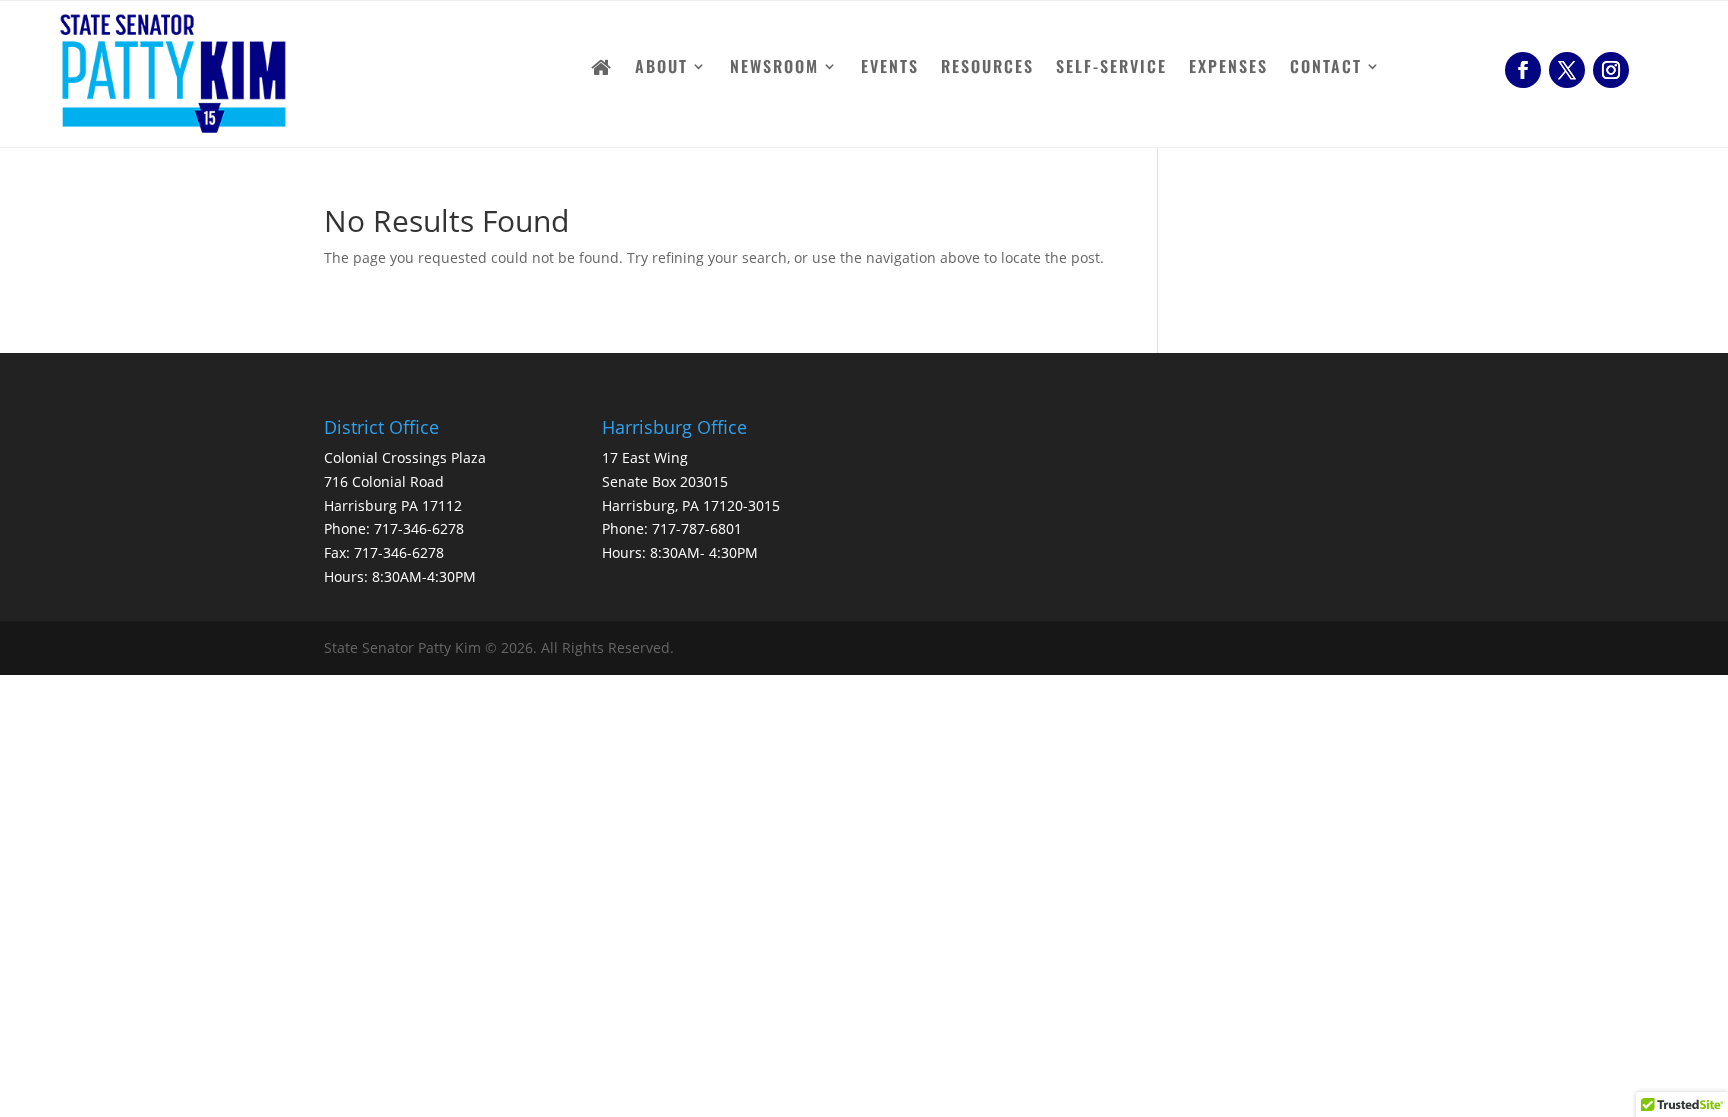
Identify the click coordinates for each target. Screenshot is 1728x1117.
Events (890, 68)
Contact (1326, 68)
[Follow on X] (1567, 70)
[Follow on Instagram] (1611, 70)
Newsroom (774, 68)
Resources (987, 68)
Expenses (1228, 68)
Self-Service (1111, 68)
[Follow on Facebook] (1523, 70)
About (661, 68)
